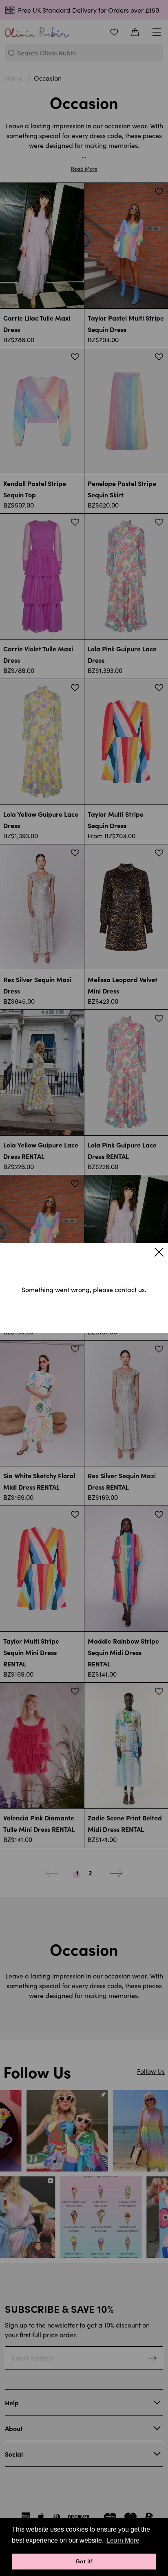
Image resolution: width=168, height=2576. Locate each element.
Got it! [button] (84, 2561)
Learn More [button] (123, 2540)
